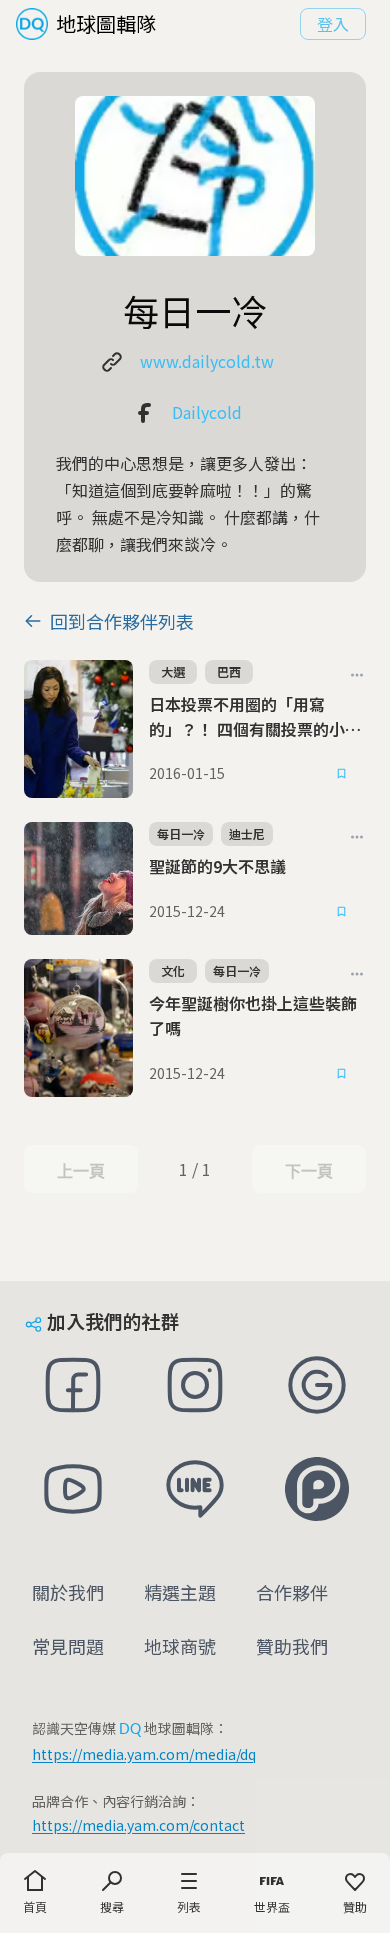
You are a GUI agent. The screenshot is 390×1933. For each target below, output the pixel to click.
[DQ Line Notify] (195, 1489)
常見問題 (68, 1646)
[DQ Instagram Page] (195, 1385)
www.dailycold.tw (207, 361)
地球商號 (180, 1646)
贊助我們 (292, 1646)
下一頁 (308, 1171)
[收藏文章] (342, 774)
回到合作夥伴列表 (122, 621)
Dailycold (207, 412)
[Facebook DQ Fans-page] (73, 1385)
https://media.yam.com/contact (138, 1825)
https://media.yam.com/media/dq (144, 1754)
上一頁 (80, 1171)
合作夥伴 (292, 1592)
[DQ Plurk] (317, 1489)
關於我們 (68, 1592)
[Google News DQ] (317, 1385)
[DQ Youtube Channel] (73, 1489)
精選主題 (180, 1592)
